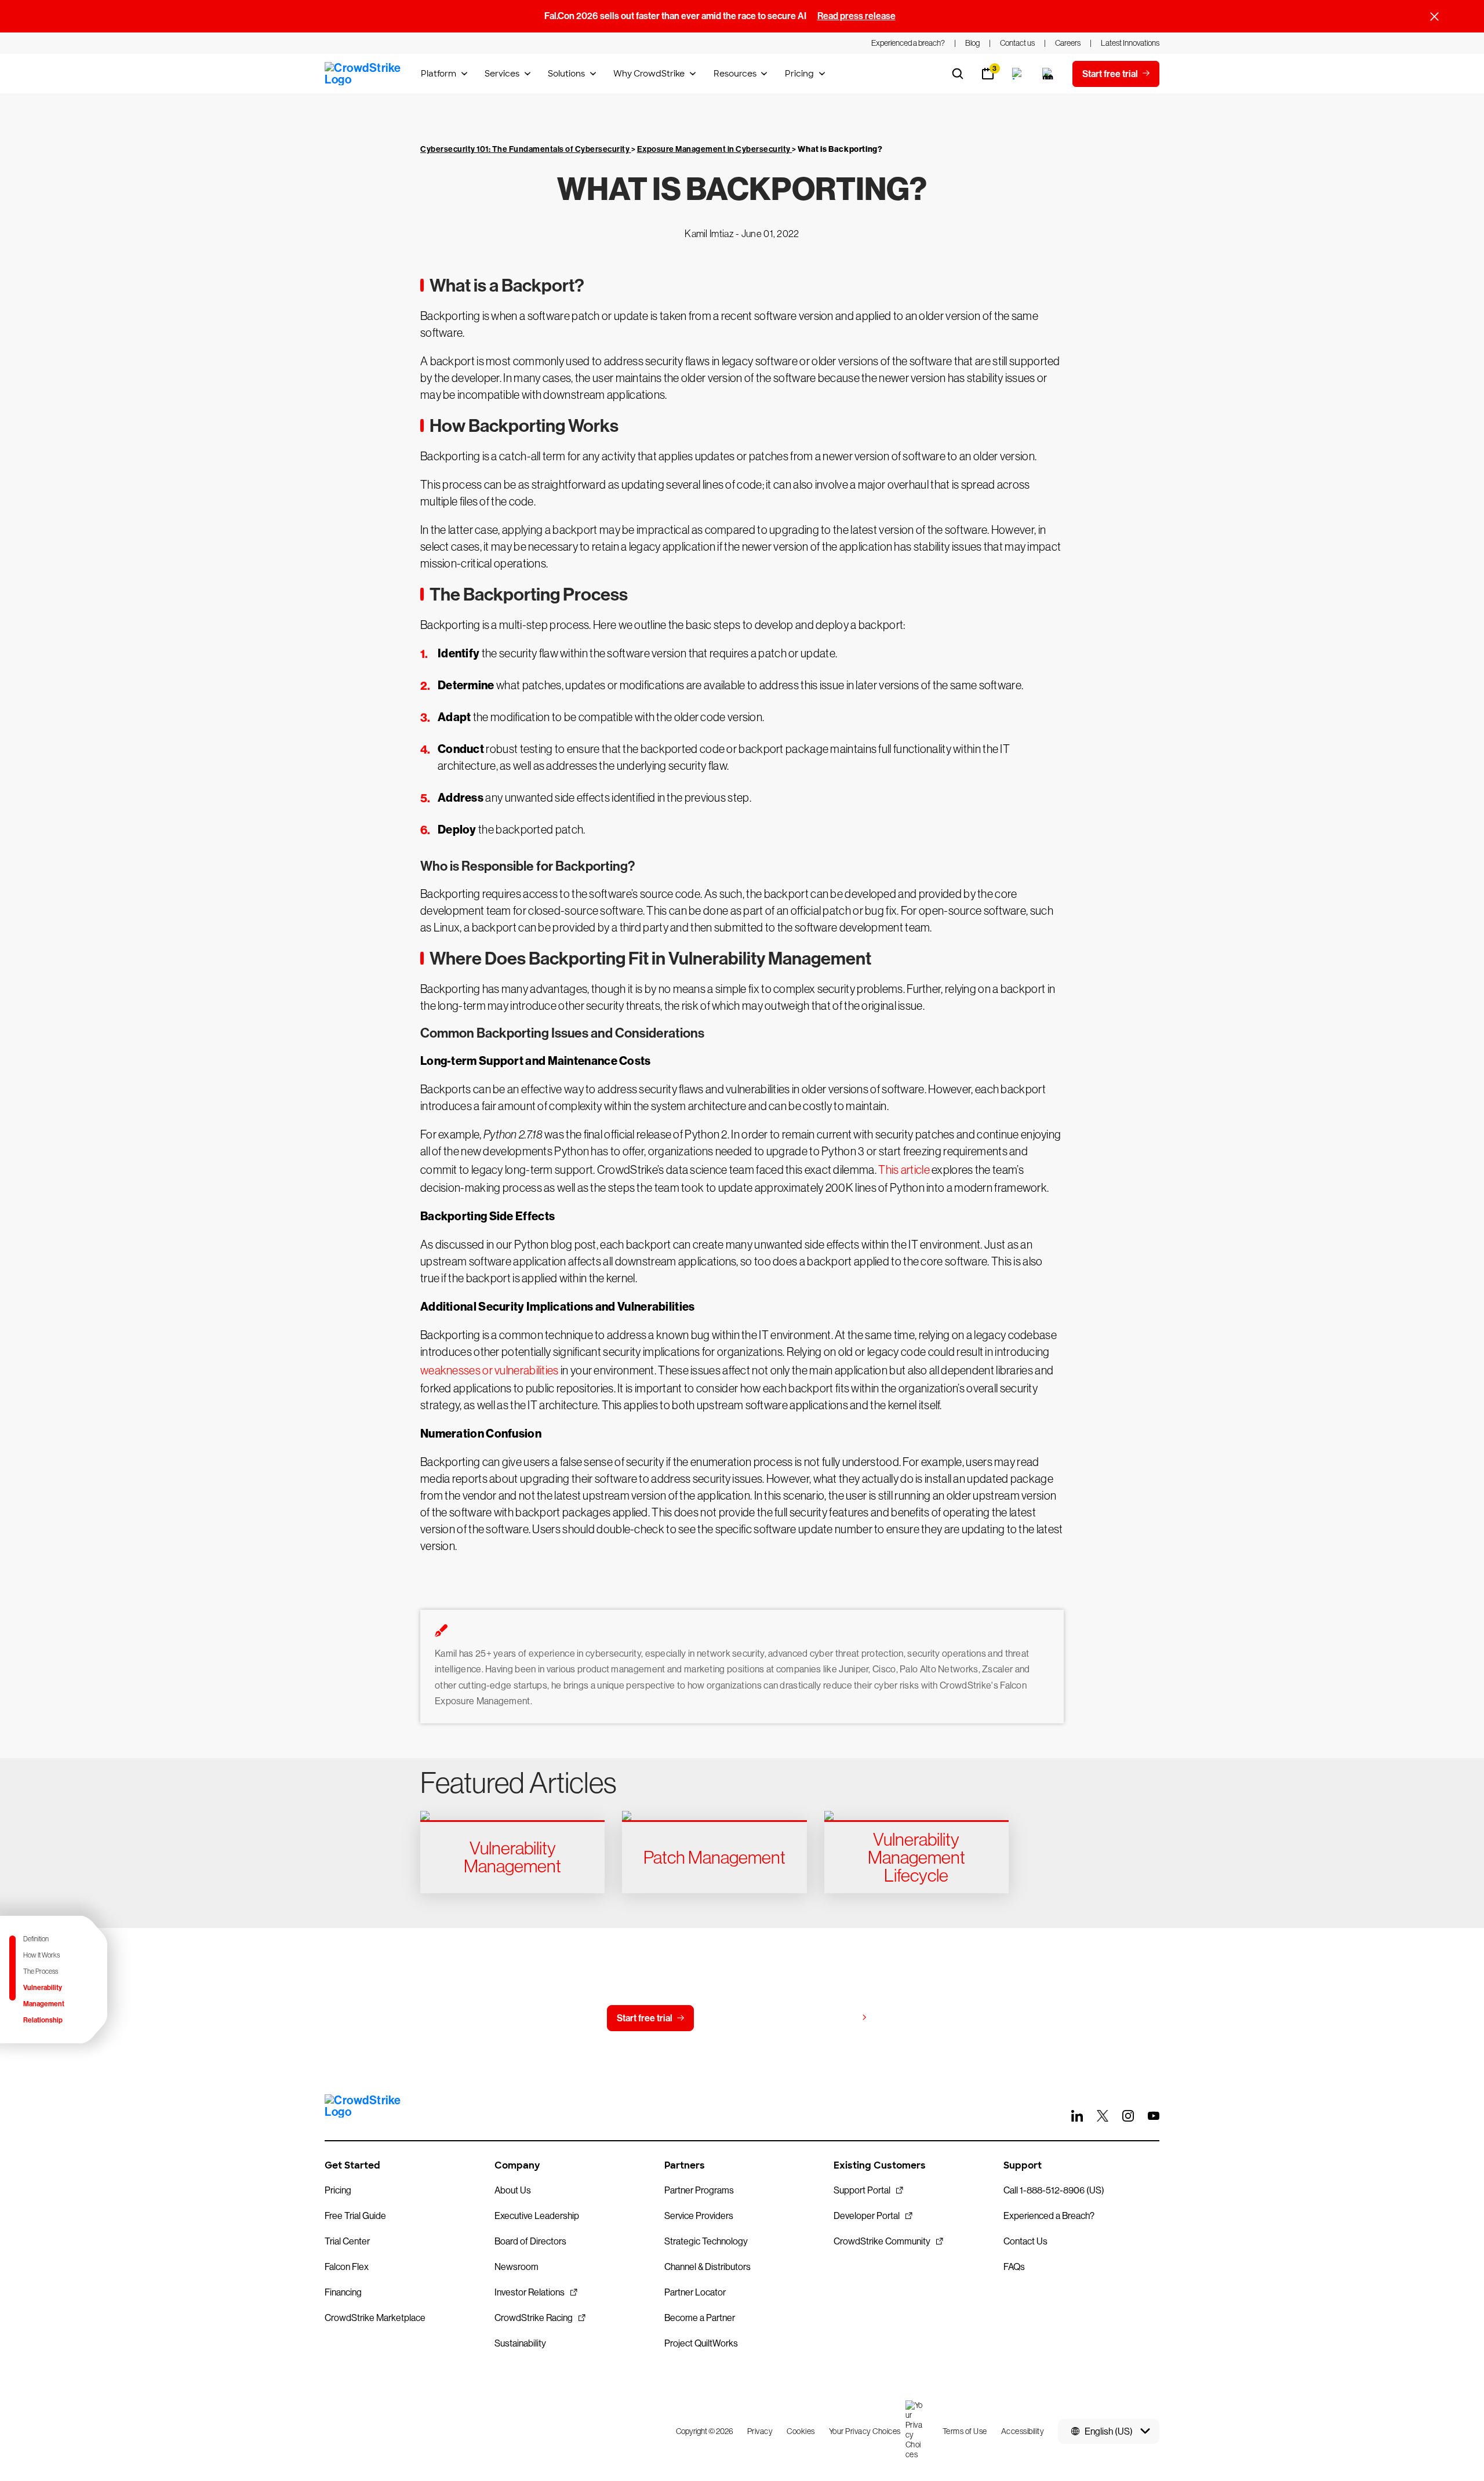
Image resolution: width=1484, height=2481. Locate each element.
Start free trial (645, 2018)
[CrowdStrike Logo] (363, 74)
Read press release (856, 16)
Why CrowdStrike (649, 74)
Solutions (566, 74)
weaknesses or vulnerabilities (490, 1370)
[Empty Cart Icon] (1048, 74)
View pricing (831, 2018)
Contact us (739, 2018)
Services (502, 74)
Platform (439, 74)
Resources (735, 74)
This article (904, 1170)
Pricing (799, 74)
